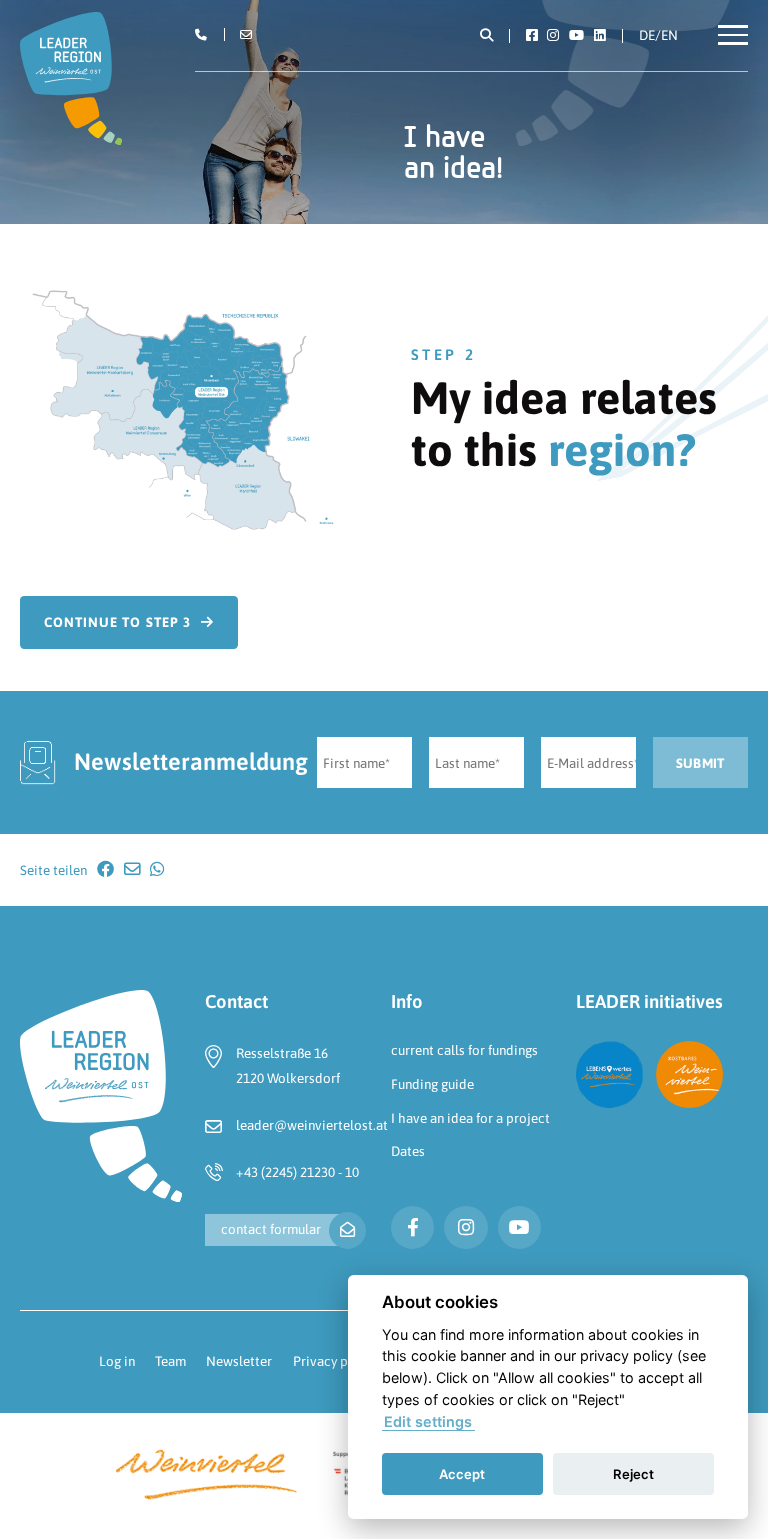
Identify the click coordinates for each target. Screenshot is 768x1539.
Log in (117, 1361)
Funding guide (432, 1084)
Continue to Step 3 (117, 622)
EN (669, 35)
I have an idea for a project (470, 1118)
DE (647, 35)
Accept (462, 1474)
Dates (408, 1151)
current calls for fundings (464, 1050)
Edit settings (428, 1421)
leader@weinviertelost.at (312, 1125)
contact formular (271, 1229)
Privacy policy (335, 1361)
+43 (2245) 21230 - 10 (297, 1172)
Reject (633, 1474)
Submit (700, 763)
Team (170, 1361)
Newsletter (239, 1361)
